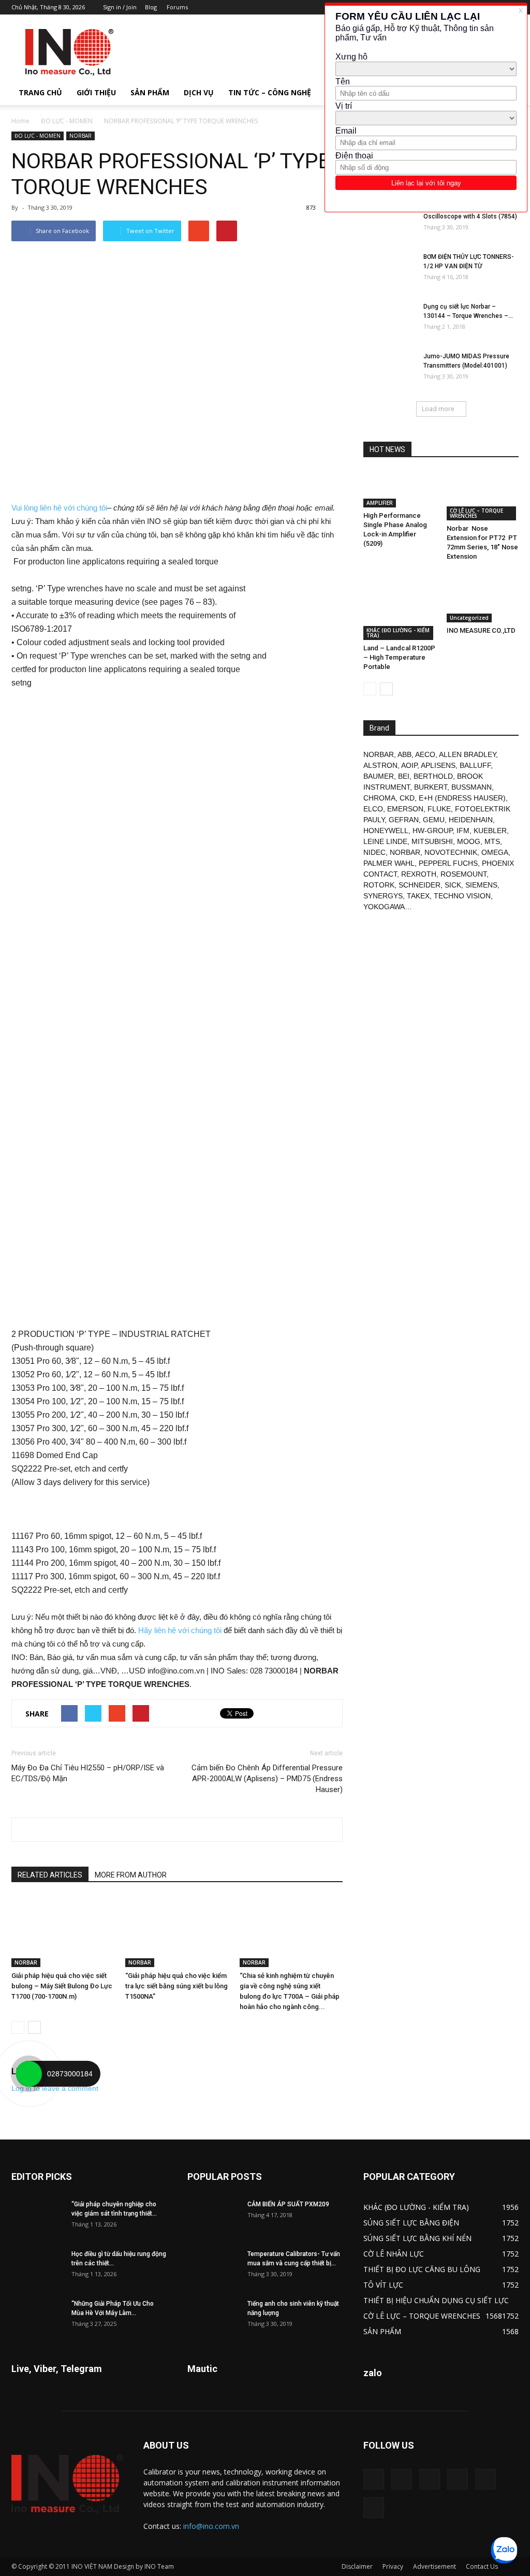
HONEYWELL (386, 831)
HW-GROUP (432, 831)
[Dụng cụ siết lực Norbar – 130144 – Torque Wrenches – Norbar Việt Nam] (389, 320)
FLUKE (439, 809)
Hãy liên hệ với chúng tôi (180, 1630)
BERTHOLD (433, 776)
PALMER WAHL (389, 863)
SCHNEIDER (419, 885)
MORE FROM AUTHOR (131, 1875)
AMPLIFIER (380, 503)
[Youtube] (374, 2508)
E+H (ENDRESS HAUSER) (462, 798)
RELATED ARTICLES (50, 1875)
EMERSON (405, 809)
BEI (404, 776)
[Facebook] (402, 2479)
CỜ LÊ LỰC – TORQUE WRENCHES (476, 513)
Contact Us (482, 2566)
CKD (407, 798)
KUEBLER (490, 831)
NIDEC (374, 852)
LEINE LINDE (385, 841)
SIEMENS (481, 885)
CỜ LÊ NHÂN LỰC (394, 2254)
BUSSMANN (472, 787)
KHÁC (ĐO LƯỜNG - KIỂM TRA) (398, 633)
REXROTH (419, 874)
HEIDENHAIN (471, 820)
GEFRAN (404, 820)
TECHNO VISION (462, 896)
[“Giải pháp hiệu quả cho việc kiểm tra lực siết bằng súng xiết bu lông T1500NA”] (177, 1932)
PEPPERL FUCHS (448, 863)
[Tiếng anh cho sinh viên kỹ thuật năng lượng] (213, 2317)
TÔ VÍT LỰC (383, 2285)
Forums (177, 7)
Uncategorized (469, 618)
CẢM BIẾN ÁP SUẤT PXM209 (288, 2204)
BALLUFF (475, 765)
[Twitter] (485, 2479)
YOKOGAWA (384, 907)
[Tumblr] (458, 2479)
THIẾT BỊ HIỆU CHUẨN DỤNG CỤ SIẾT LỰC (436, 2300)
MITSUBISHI (432, 841)
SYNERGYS (383, 896)
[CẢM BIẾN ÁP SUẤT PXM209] (213, 2218)
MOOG (469, 841)
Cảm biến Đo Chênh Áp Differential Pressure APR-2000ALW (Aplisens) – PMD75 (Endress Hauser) (267, 1779)
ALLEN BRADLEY (467, 754)
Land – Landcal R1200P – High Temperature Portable (399, 657)
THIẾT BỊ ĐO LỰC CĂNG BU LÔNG (422, 2269)
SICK (453, 885)
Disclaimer (357, 2566)
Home (20, 121)
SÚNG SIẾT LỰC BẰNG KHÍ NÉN (417, 2238)
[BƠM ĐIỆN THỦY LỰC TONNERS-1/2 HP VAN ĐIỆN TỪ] (389, 270)
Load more (438, 409)
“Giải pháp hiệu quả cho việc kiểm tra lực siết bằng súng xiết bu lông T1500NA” (176, 1986)
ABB (404, 754)
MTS (492, 841)
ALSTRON (380, 765)
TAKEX (418, 896)
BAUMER (379, 776)
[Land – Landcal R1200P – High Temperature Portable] (400, 607)
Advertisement (435, 2566)
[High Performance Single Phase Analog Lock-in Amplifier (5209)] (400, 489)
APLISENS (438, 765)
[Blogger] (374, 2479)
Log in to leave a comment (55, 2088)
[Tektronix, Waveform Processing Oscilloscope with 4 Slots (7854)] (389, 221)
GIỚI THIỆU (96, 92)
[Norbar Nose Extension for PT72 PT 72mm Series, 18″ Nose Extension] (483, 496)
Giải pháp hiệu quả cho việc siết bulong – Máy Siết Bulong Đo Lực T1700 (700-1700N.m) (62, 1986)
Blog (151, 7)
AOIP (409, 765)
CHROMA (379, 798)
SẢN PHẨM (150, 92)
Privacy (393, 2566)
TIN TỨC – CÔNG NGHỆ (270, 92)
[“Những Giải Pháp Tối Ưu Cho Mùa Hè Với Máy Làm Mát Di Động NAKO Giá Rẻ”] (37, 2317)
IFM (463, 831)
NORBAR (80, 136)
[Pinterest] (430, 2479)
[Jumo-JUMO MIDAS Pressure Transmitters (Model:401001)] (389, 370)
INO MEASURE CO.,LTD (481, 630)
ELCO (373, 809)
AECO (425, 754)
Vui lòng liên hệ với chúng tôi (59, 508)
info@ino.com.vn (211, 2526)
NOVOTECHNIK (451, 852)
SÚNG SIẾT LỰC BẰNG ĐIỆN (411, 2223)
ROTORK (379, 885)
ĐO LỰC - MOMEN (67, 121)
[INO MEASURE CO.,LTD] (483, 598)
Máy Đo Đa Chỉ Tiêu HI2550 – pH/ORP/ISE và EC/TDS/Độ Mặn (88, 1773)
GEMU (434, 820)
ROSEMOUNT (463, 874)
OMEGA (495, 852)
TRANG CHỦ (40, 92)
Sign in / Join (120, 7)
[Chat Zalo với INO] (504, 2550)
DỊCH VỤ (199, 92)
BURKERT (431, 787)
